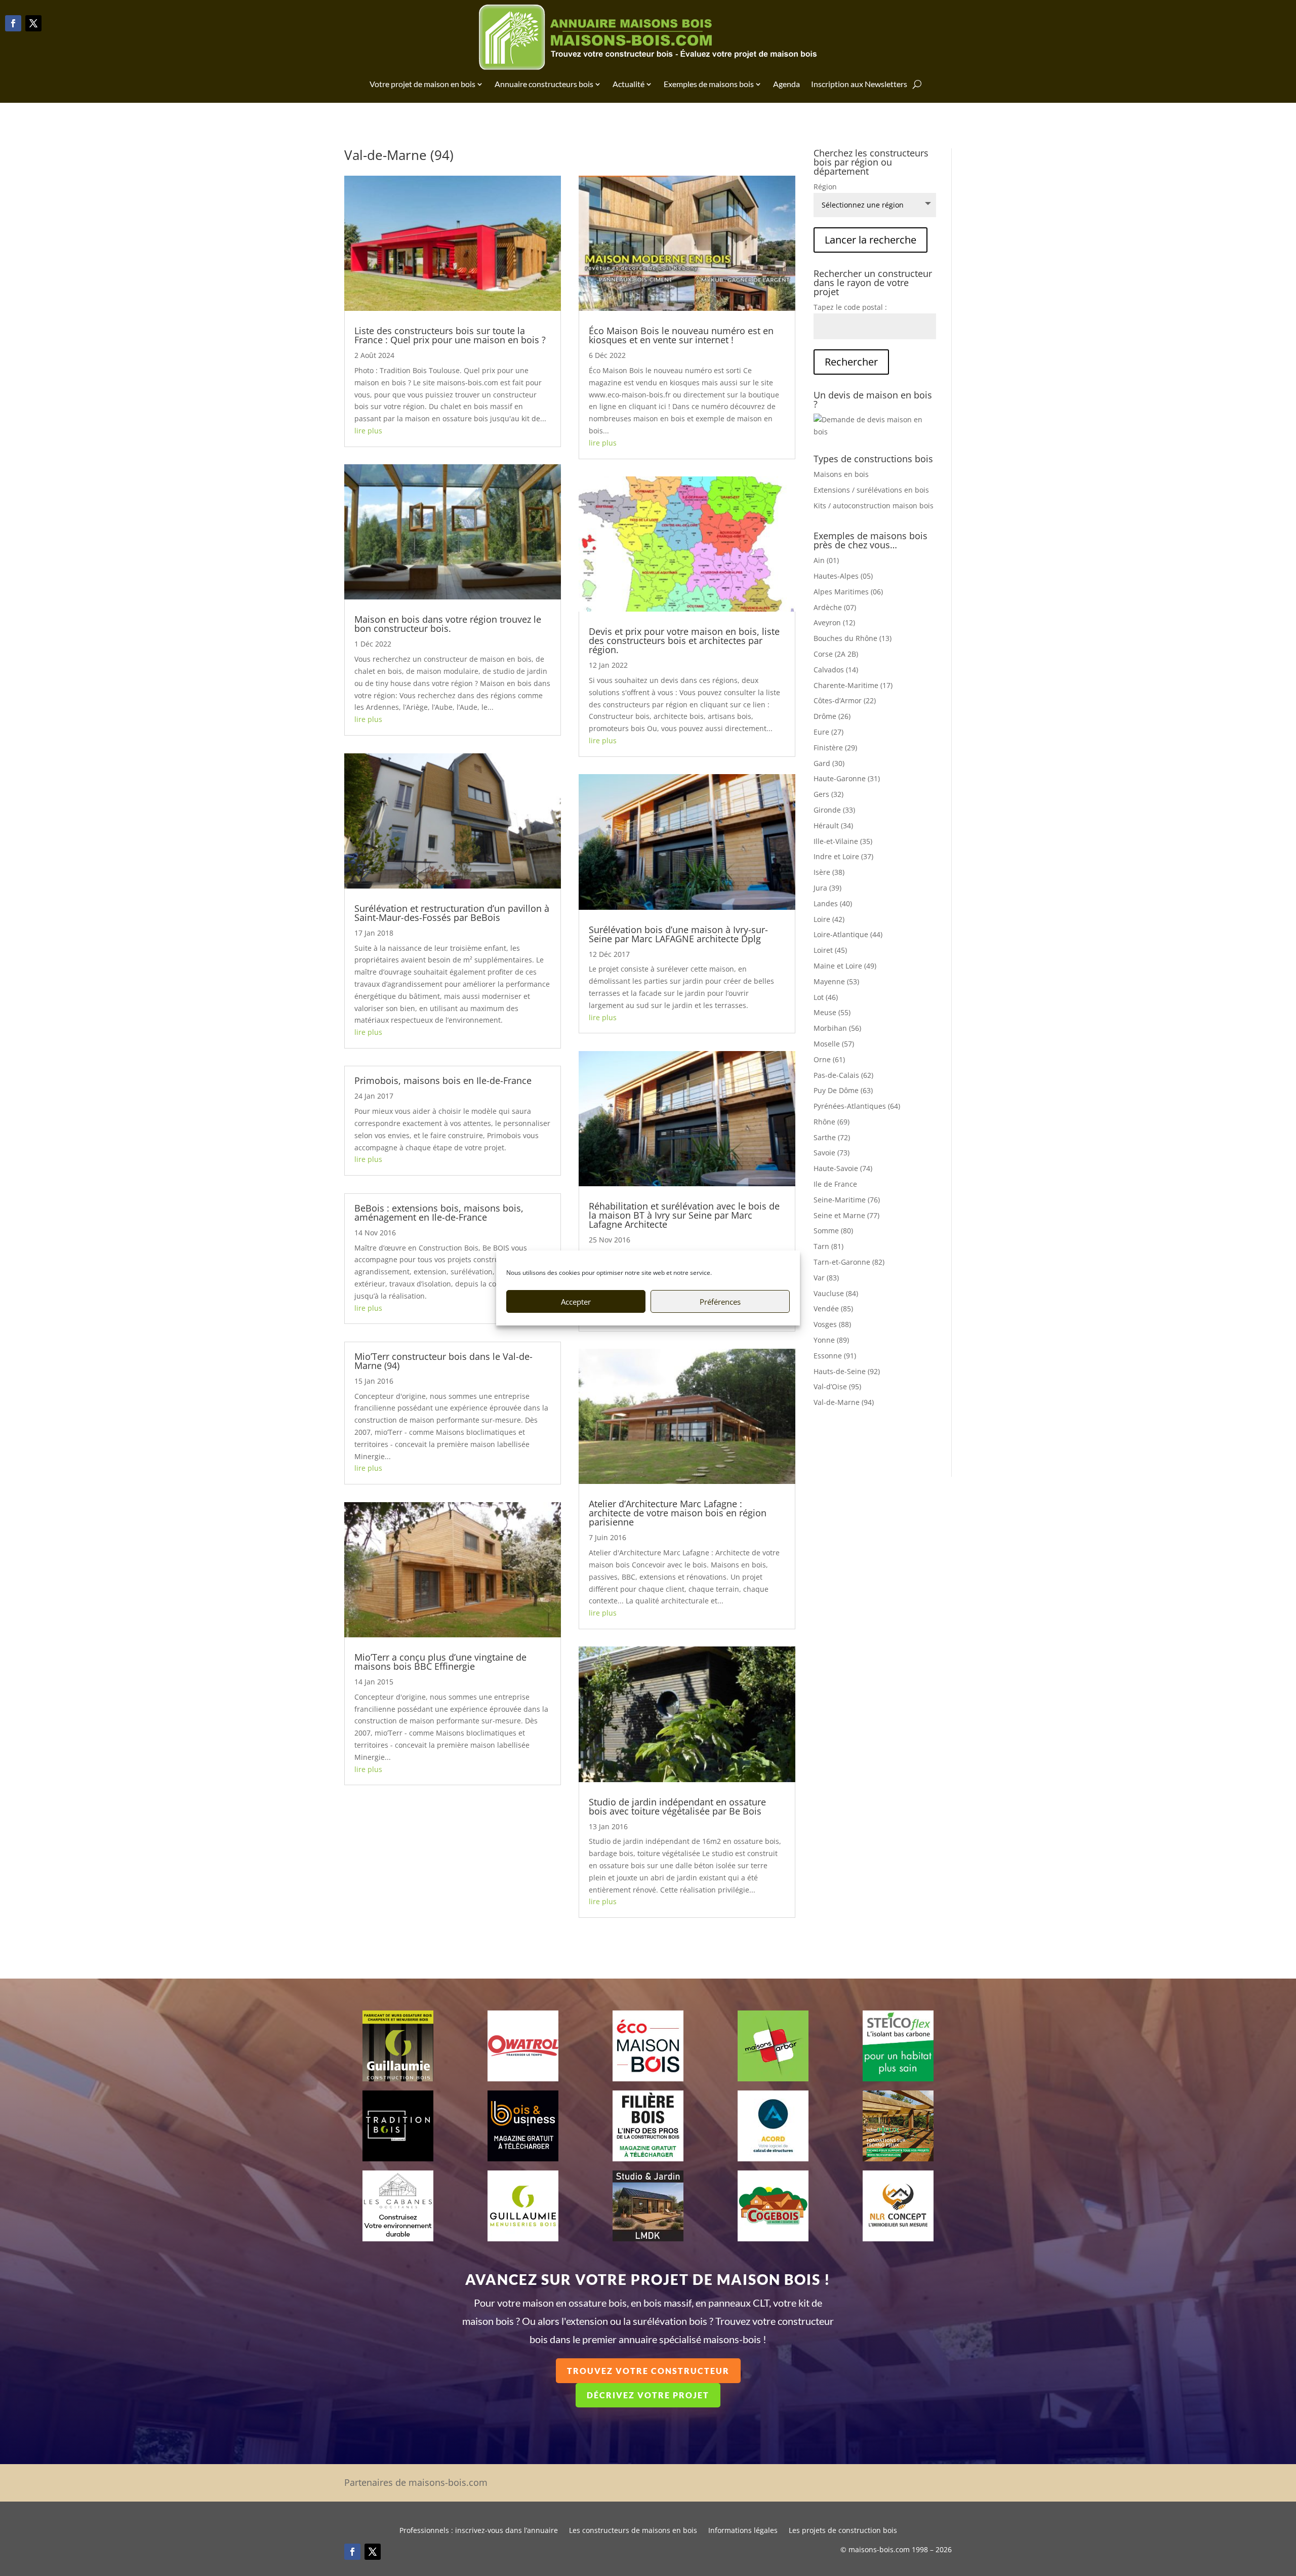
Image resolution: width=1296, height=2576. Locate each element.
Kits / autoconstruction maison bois (874, 506)
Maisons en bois (841, 474)
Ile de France (835, 1184)
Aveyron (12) (834, 622)
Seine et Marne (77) (846, 1215)
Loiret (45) (830, 950)
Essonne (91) (835, 1356)
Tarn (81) (828, 1246)
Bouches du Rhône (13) (853, 638)
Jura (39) (827, 888)
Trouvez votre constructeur (648, 2371)
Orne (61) (829, 1059)
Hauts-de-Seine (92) (847, 1371)
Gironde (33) (834, 810)
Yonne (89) (831, 1340)
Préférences (720, 1302)
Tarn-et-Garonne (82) (849, 1262)
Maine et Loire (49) (845, 966)
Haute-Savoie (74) (843, 1168)
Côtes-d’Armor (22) (845, 700)
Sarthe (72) (832, 1137)
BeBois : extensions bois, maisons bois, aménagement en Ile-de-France (439, 1213)
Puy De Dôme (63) (843, 1090)
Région (825, 187)
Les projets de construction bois (843, 2531)
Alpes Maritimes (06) (848, 592)
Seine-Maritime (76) (847, 1200)
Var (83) (826, 1278)
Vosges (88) (832, 1324)
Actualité (629, 84)
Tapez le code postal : (850, 307)
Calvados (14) (836, 670)
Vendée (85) (833, 1309)
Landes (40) (833, 903)
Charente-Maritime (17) (853, 685)
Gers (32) (828, 794)
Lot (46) (826, 997)
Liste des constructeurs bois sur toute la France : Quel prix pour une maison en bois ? (450, 335)
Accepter (576, 1302)
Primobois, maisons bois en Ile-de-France (443, 1080)
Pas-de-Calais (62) (843, 1075)
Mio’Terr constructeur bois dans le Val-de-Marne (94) (443, 1361)
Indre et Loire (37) (843, 856)
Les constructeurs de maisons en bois (633, 2531)
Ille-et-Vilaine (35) (843, 841)
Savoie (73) (832, 1153)
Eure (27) (828, 732)
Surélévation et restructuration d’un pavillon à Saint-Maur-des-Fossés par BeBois (452, 913)
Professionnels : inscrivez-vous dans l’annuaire (479, 2531)
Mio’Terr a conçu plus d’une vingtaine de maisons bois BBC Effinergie (440, 1662)
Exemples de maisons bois (709, 84)
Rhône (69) (832, 1122)
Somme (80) (833, 1231)
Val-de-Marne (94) (844, 1402)
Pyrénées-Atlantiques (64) (857, 1106)
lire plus (368, 431)
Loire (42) (829, 919)
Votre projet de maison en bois (422, 84)
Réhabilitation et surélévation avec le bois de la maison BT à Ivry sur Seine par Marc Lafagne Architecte (684, 1215)
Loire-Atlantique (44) (848, 934)
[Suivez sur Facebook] (13, 23)
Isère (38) (829, 872)
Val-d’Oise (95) (837, 1386)
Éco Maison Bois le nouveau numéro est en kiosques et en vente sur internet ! (681, 335)
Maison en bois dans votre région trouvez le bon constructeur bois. (448, 624)
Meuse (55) (832, 1012)
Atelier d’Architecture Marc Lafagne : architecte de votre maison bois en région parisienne (678, 1513)
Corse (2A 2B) (836, 654)
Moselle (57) (834, 1044)
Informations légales (743, 2531)
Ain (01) (826, 560)
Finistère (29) (835, 748)
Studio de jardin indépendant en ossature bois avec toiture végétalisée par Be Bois (677, 1806)
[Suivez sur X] (33, 23)
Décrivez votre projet (648, 2395)
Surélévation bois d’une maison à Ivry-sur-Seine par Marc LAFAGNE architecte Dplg (678, 934)
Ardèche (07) (835, 607)
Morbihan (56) (837, 1028)
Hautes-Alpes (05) (843, 576)
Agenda (786, 84)
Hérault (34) (833, 826)
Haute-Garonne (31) (847, 778)
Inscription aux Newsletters (859, 84)
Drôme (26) (832, 716)
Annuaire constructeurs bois (544, 84)
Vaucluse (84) (836, 1293)
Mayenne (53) (836, 981)
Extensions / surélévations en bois (871, 490)
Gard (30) (829, 763)
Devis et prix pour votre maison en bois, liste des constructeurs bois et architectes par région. (684, 640)
